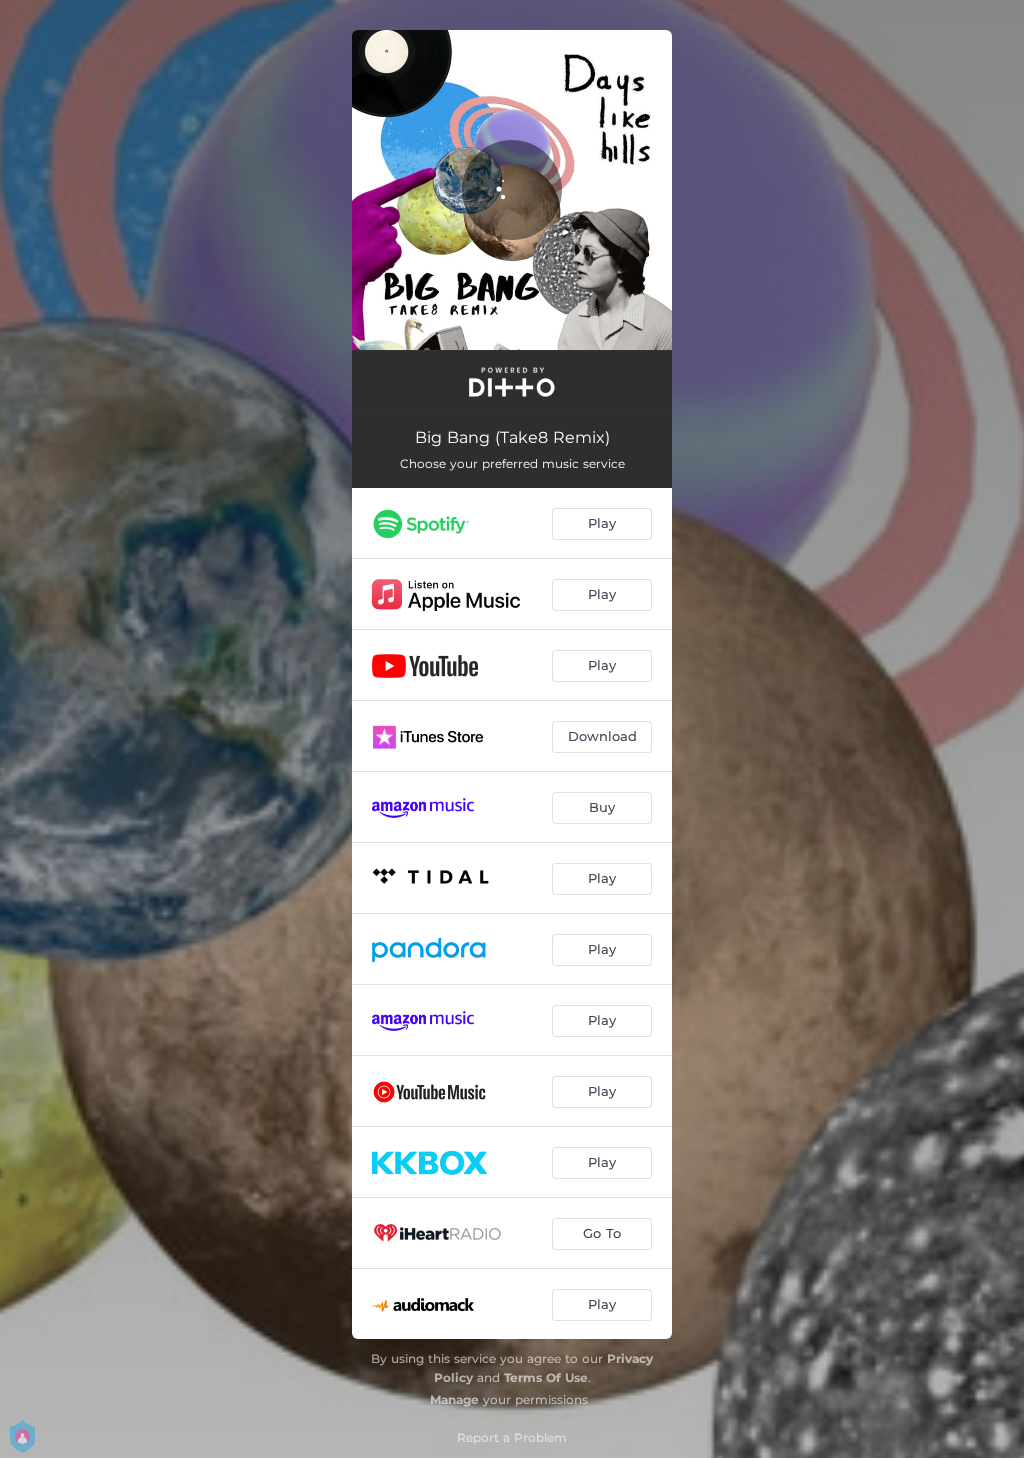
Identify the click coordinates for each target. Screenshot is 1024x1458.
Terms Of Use (546, 1377)
